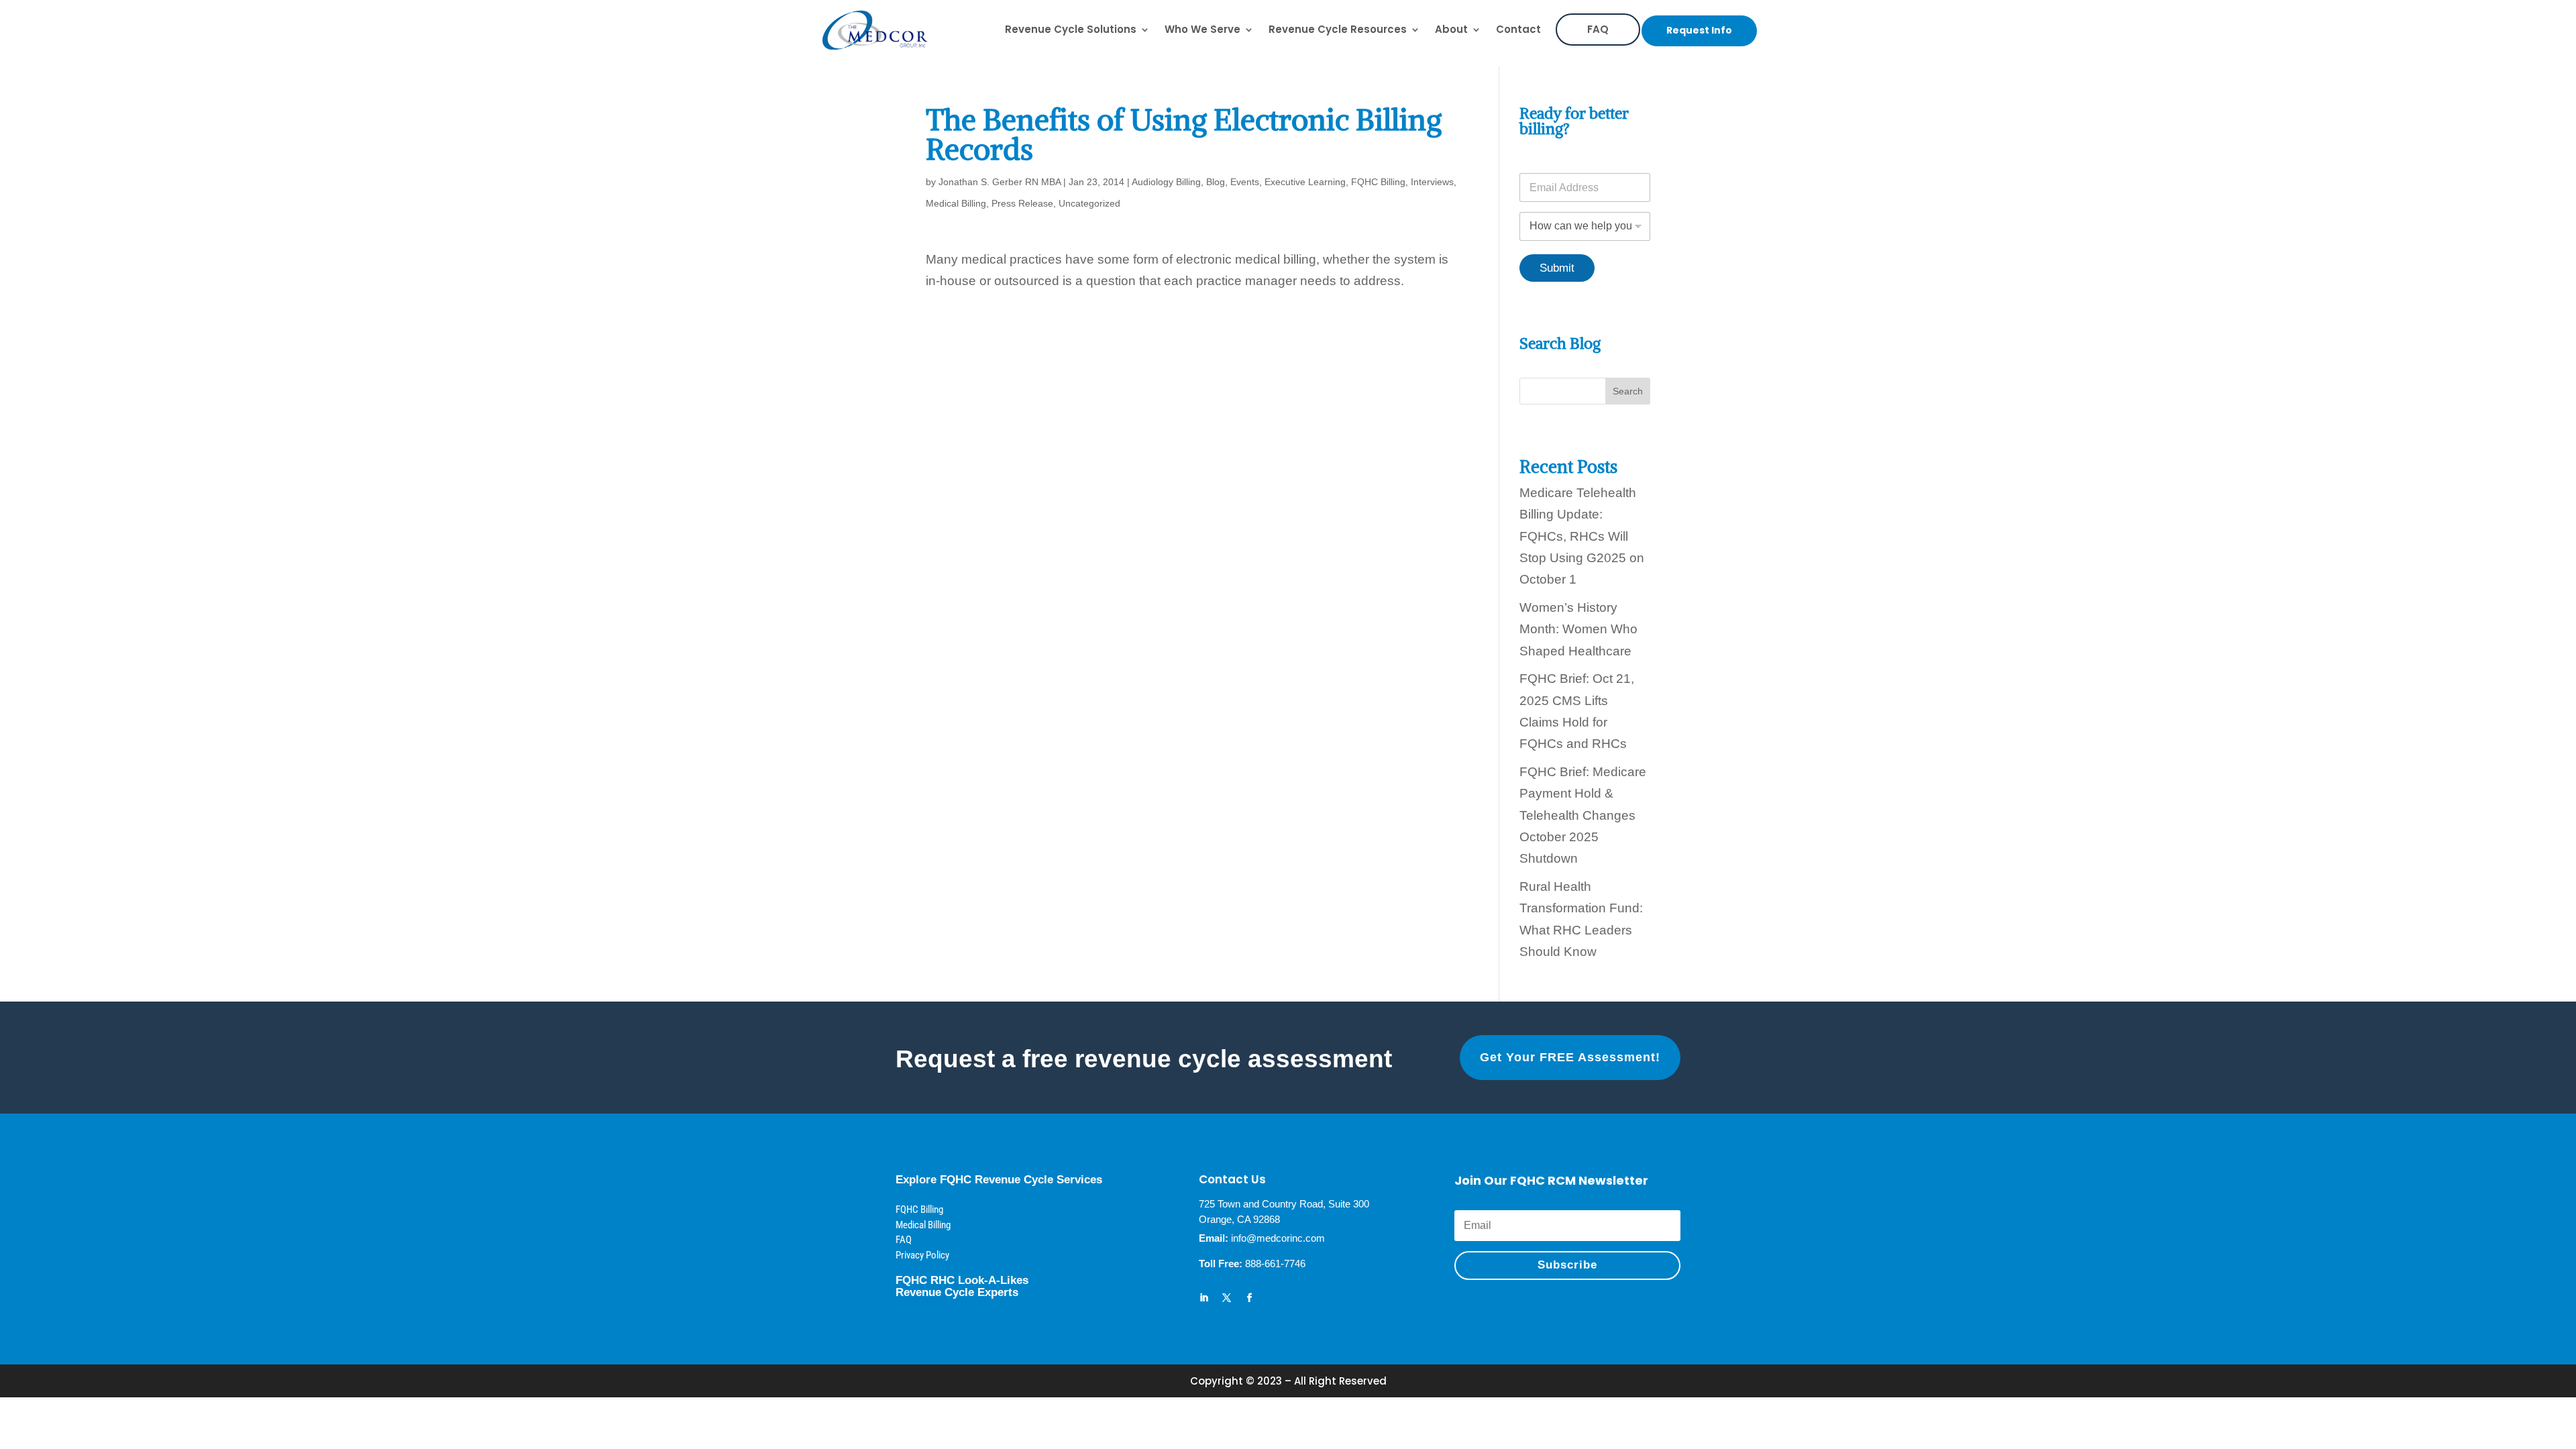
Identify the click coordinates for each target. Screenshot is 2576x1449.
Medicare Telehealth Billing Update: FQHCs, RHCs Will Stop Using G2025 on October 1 (1582, 536)
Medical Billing (956, 203)
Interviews (1432, 182)
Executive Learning (1305, 182)
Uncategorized (1089, 203)
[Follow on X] (1227, 1298)
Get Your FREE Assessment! (1570, 1057)
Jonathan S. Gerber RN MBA (1000, 182)
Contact (1518, 29)
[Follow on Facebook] (1250, 1298)
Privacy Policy (922, 1255)
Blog (1216, 182)
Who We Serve (1202, 29)
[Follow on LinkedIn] (1204, 1298)
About (1451, 29)
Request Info (1699, 30)
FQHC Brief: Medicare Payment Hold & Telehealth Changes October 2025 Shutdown (1583, 815)
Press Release (1022, 203)
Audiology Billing (1166, 182)
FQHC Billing (1378, 182)
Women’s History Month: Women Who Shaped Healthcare (1578, 629)
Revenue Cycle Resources (1338, 29)
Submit (1557, 268)
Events (1245, 182)
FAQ (1598, 29)
